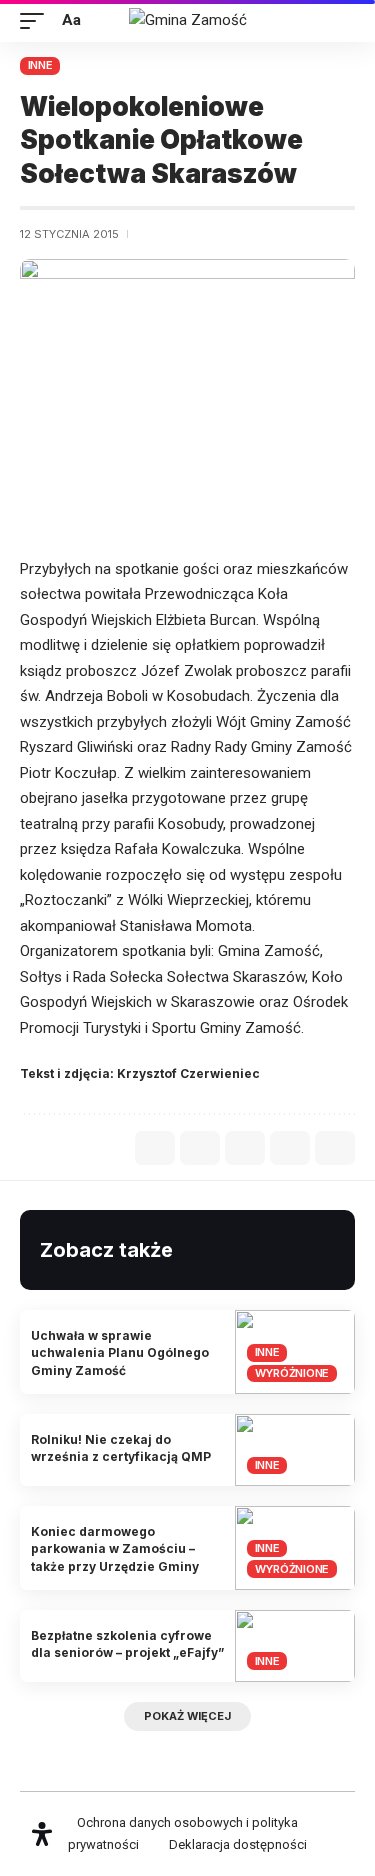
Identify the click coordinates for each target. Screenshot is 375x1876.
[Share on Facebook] (155, 1148)
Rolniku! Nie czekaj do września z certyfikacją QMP (121, 1448)
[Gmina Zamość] (188, 21)
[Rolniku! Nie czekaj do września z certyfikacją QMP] (295, 1450)
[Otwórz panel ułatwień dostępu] (42, 1834)
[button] (37, 21)
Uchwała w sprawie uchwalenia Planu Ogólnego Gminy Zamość (120, 1353)
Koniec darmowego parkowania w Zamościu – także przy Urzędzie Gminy (115, 1549)
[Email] (245, 1148)
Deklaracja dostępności (238, 1844)
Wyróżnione (292, 1373)
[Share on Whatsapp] (200, 1148)
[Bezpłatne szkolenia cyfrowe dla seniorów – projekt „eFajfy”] (295, 1646)
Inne (40, 65)
